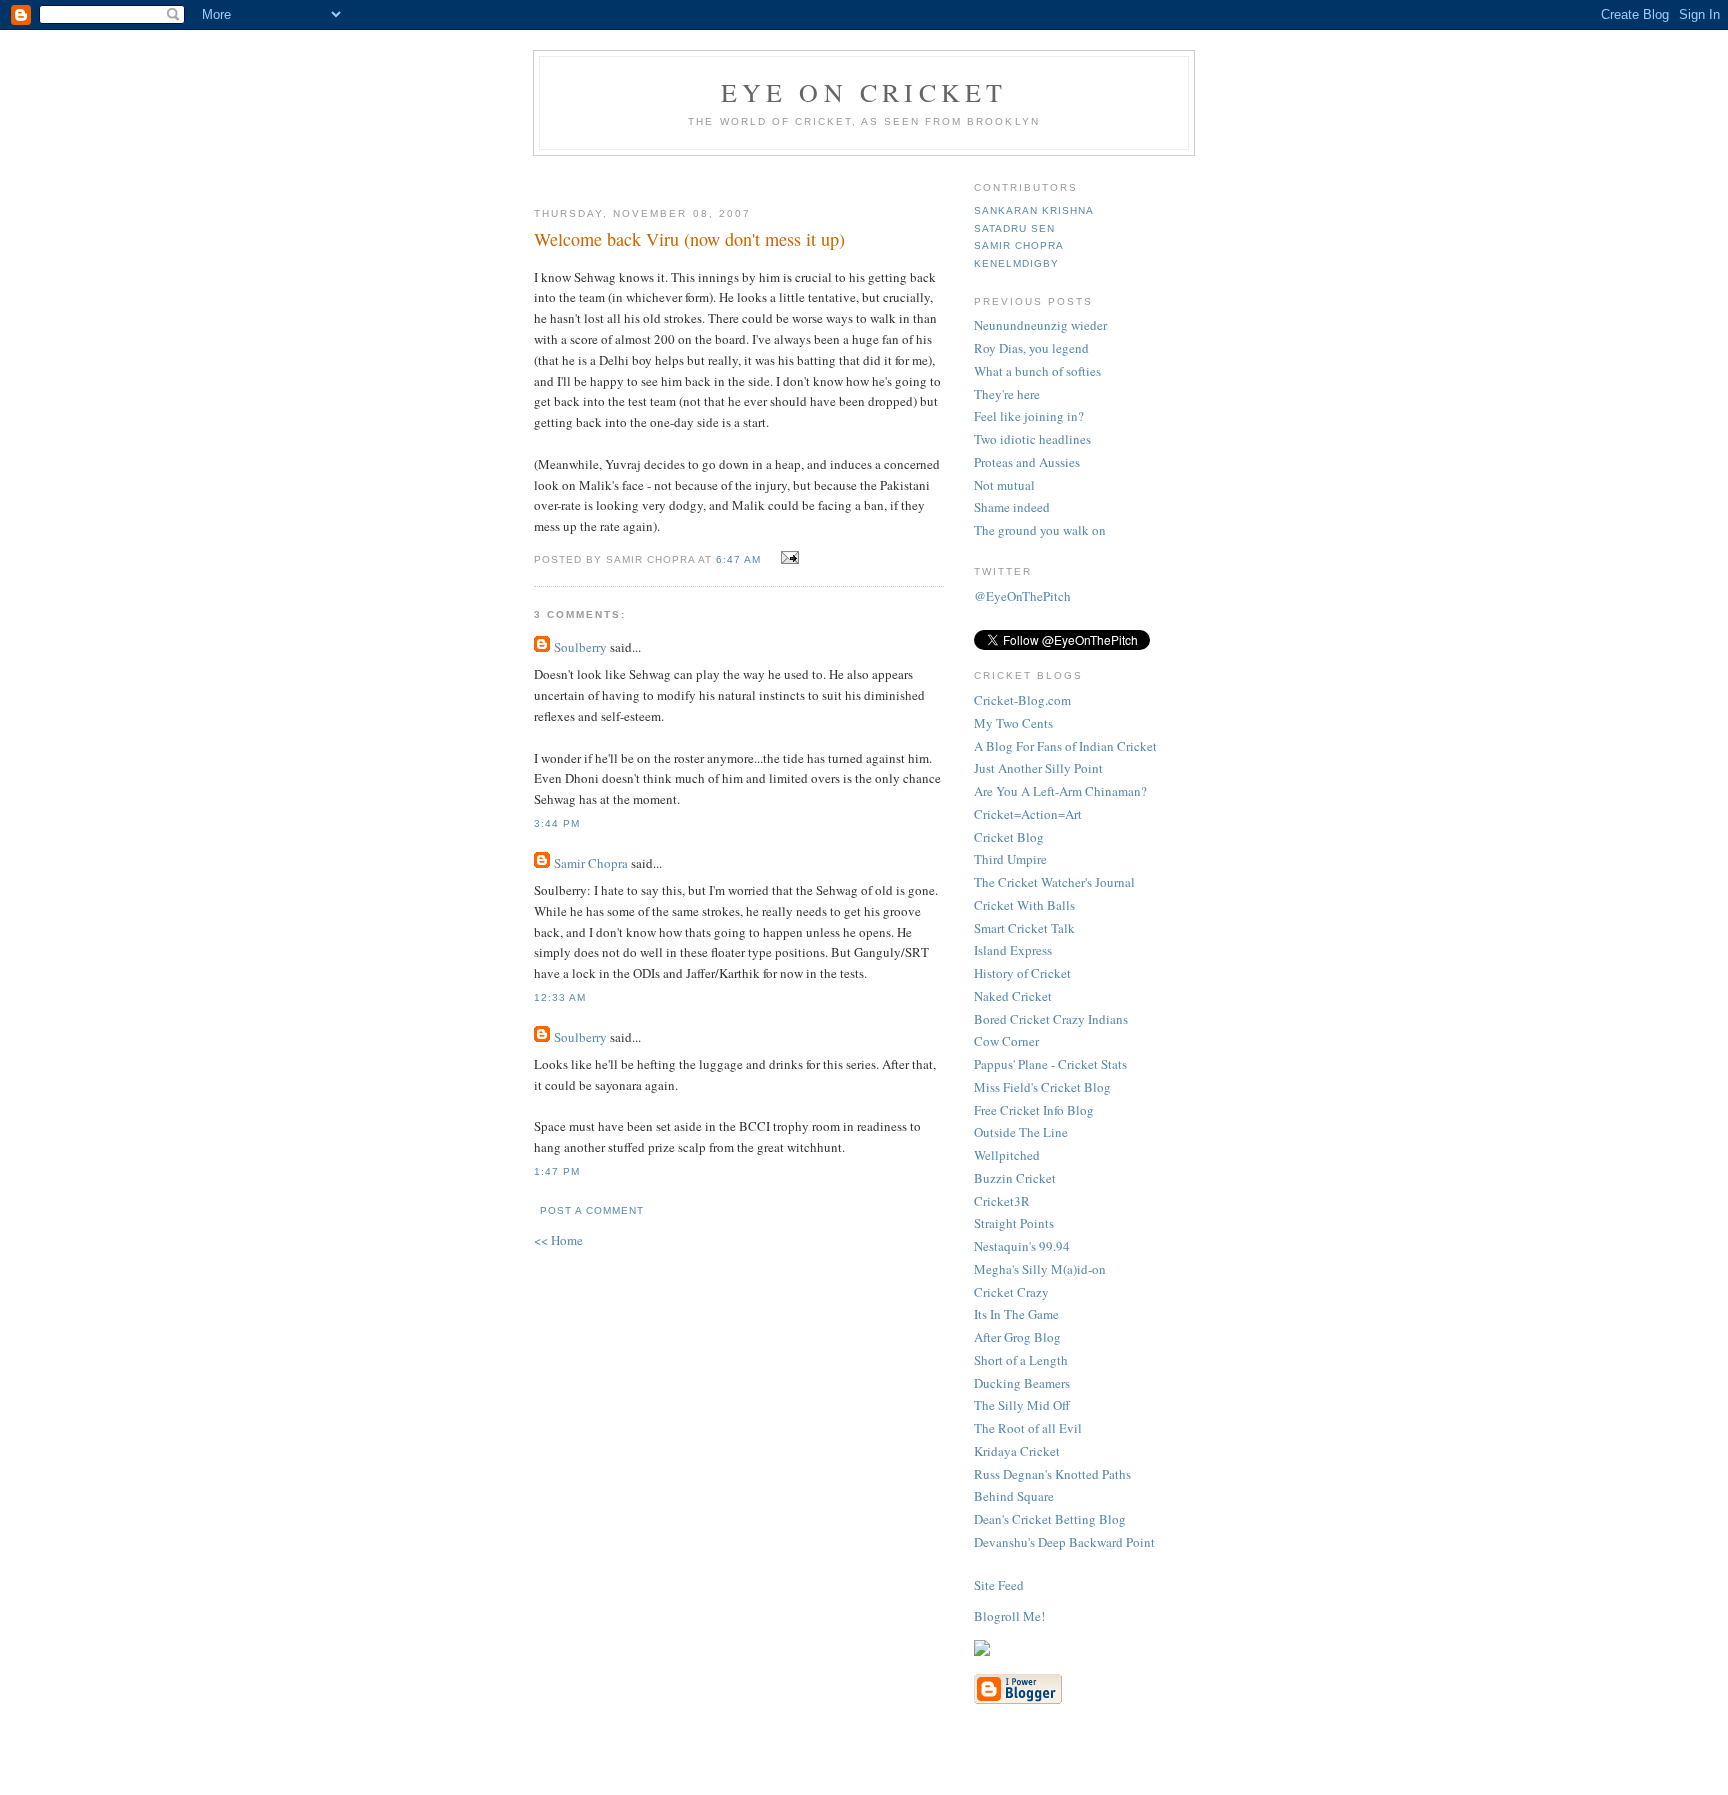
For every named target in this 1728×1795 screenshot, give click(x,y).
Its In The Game (1016, 1314)
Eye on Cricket (864, 92)
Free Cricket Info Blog (1034, 1110)
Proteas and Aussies (1027, 462)
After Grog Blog (1017, 1337)
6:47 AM (738, 559)
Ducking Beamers (1022, 1383)
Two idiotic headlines (1032, 439)
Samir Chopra (591, 863)
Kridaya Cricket (1017, 1451)
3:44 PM (557, 823)
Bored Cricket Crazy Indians (1051, 1019)
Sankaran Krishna (1034, 210)
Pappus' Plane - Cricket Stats (1050, 1064)
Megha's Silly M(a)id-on (1040, 1269)
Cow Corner (1006, 1041)
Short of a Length (1021, 1360)
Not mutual (1004, 485)
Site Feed (999, 1585)
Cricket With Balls (1024, 905)
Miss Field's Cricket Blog (1042, 1087)
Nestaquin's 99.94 (1022, 1246)
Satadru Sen (1014, 228)
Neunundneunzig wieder (1040, 325)
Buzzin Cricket (1015, 1178)
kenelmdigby (1016, 263)
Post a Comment (592, 1210)
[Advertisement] (771, 173)
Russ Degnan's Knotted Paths (1052, 1474)
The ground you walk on (1040, 530)
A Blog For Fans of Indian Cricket (1065, 746)
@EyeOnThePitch (1022, 596)
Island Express (1013, 950)
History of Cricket (1022, 973)
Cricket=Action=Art (1028, 814)
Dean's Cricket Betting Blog (1050, 1519)
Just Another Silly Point (1038, 768)
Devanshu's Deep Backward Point (1064, 1542)
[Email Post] (787, 558)
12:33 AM (560, 997)
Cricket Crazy (1011, 1292)
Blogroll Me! (1009, 1616)
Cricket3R (1002, 1201)
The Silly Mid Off (1022, 1405)
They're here (1007, 394)
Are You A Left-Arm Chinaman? (1060, 791)
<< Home (558, 1240)
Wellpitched (1007, 1155)
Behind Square (1014, 1496)
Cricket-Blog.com (1022, 700)
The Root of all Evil (1028, 1428)
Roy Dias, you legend (1031, 348)
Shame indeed (1012, 507)
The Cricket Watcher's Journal (1054, 882)
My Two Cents (1013, 723)
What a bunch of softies (1037, 371)
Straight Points (1014, 1223)
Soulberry (580, 647)
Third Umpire (1010, 859)
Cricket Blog (1009, 837)
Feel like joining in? (1029, 416)
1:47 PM (557, 1171)
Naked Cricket (1013, 996)
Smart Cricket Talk (1024, 928)
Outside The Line (1021, 1132)
